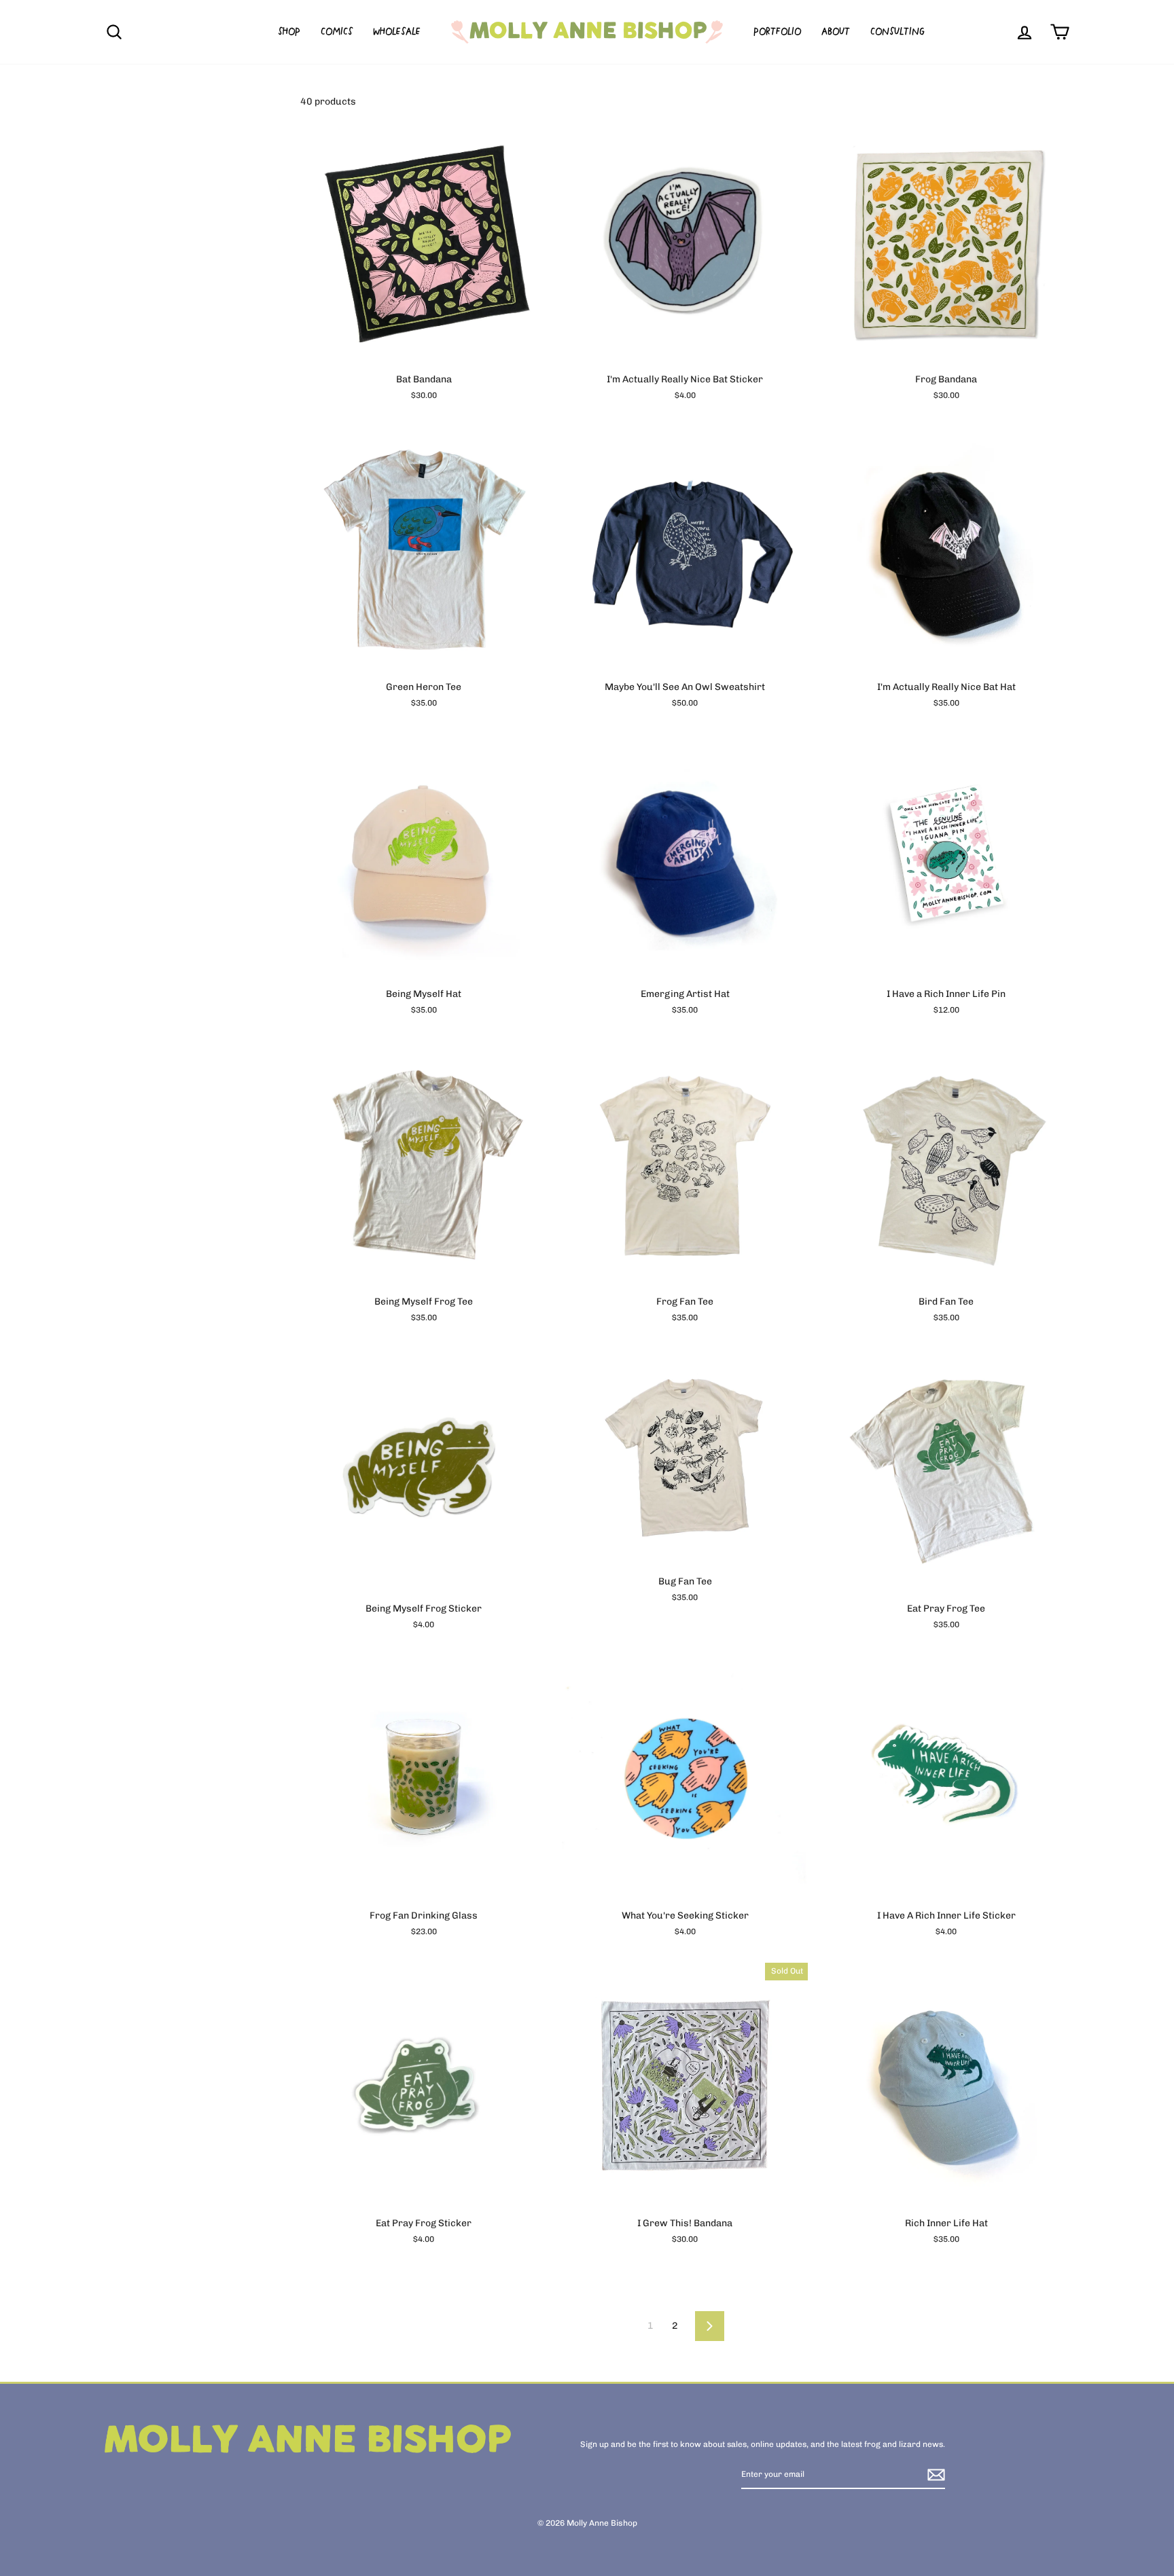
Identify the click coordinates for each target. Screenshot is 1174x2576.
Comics (337, 32)
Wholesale (397, 32)
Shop (289, 32)
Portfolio (777, 32)
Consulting (897, 32)
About (836, 32)
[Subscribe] (936, 2475)
